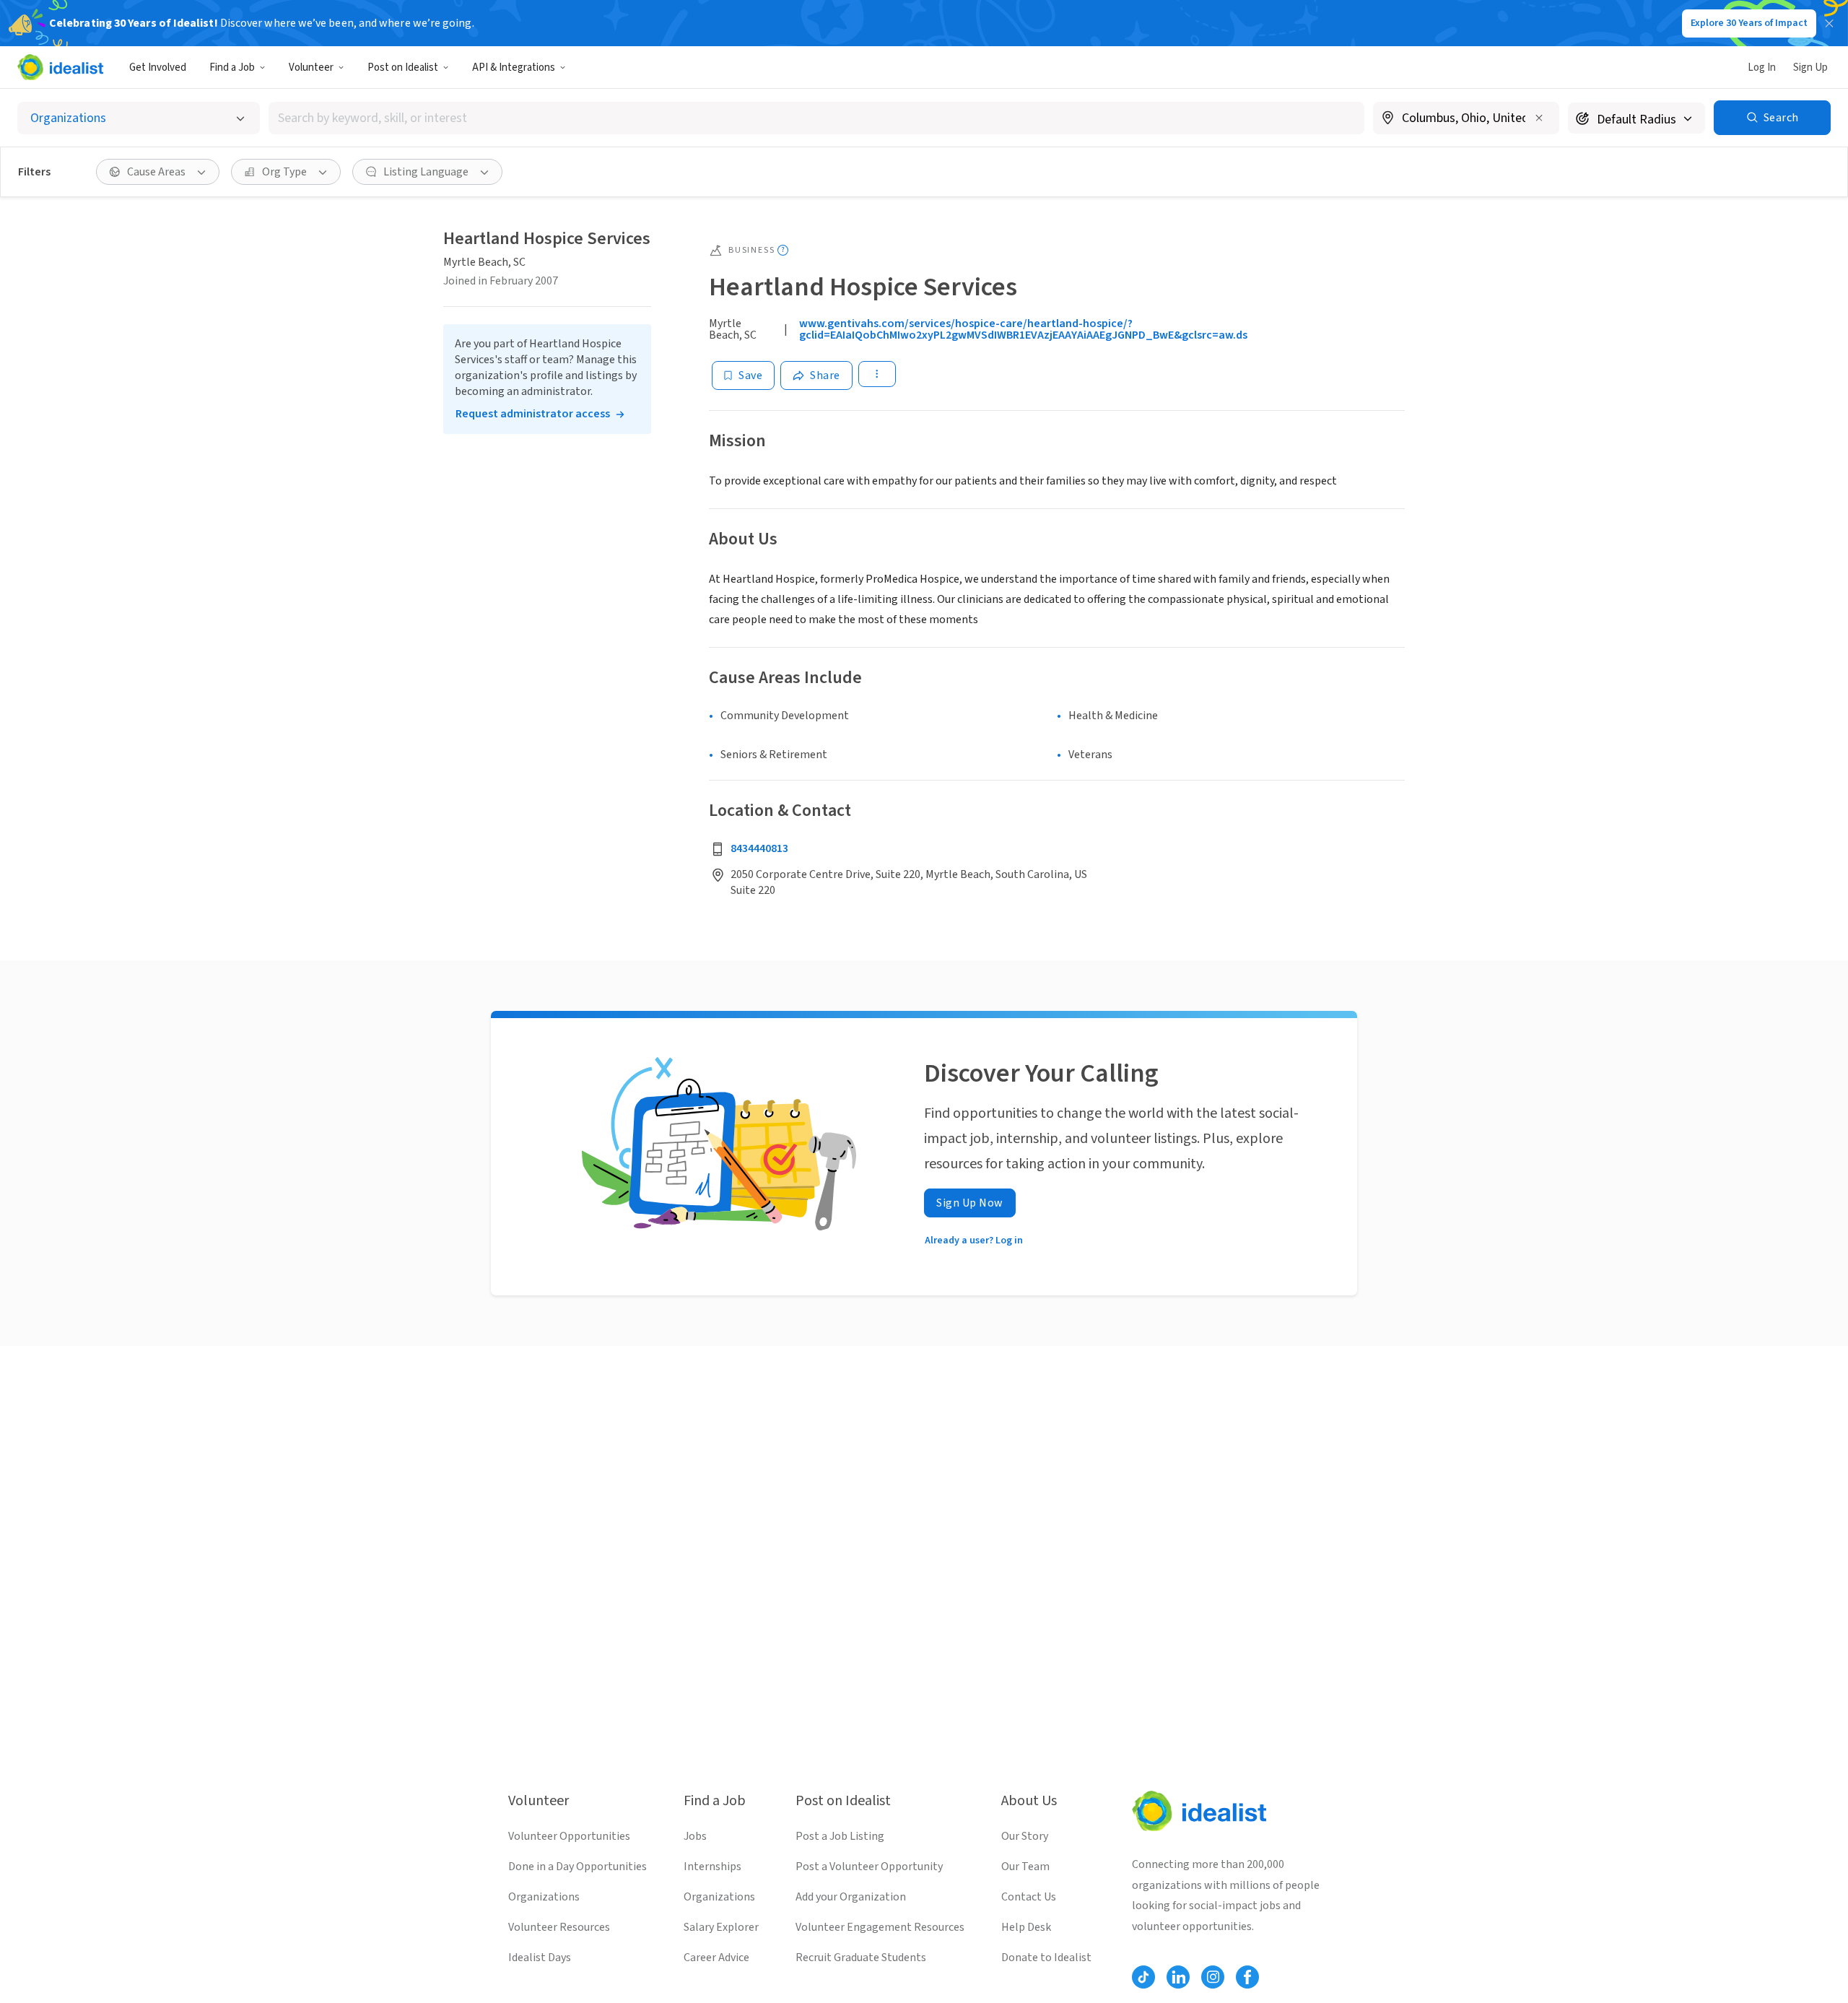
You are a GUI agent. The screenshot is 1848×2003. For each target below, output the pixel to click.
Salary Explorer (721, 1927)
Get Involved (158, 68)
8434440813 (759, 848)
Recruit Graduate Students (861, 1958)
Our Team (1025, 1867)
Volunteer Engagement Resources (880, 1927)
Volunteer (311, 68)
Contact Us (1029, 1897)
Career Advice (716, 1958)
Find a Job (232, 68)
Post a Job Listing (840, 1836)
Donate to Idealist (1046, 1958)
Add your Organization (851, 1897)
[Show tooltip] (783, 250)
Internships (712, 1867)
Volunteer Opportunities (569, 1836)
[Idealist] (60, 67)
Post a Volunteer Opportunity (869, 1867)
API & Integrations (514, 68)
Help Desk (1026, 1927)
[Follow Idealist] (1143, 1977)
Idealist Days (540, 1958)
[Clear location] (1539, 118)
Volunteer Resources (559, 1927)
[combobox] (816, 118)
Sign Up (1810, 68)
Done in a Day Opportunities (577, 1867)
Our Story (1025, 1836)
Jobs (695, 1836)
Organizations (544, 1897)
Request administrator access (533, 414)
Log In (1762, 68)
